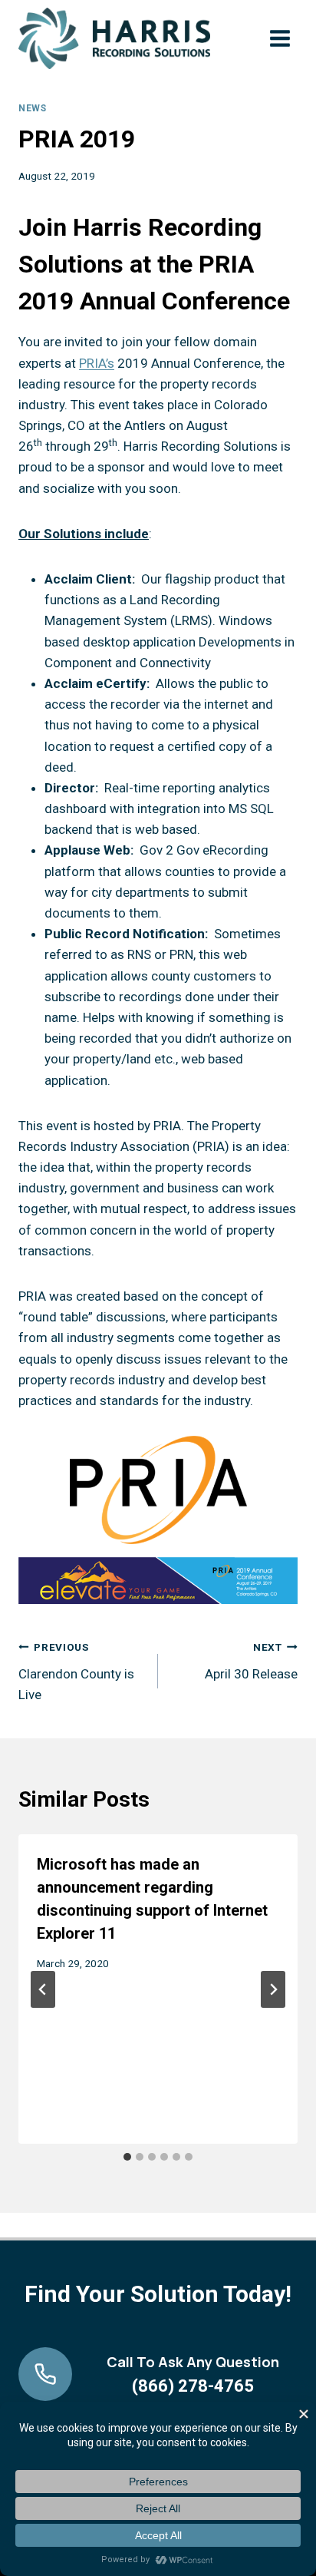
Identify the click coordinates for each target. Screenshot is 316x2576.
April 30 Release (251, 1661)
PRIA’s (97, 363)
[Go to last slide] (43, 1989)
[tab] (127, 2157)
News (32, 108)
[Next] (273, 1989)
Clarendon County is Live (76, 1672)
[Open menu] (280, 38)
